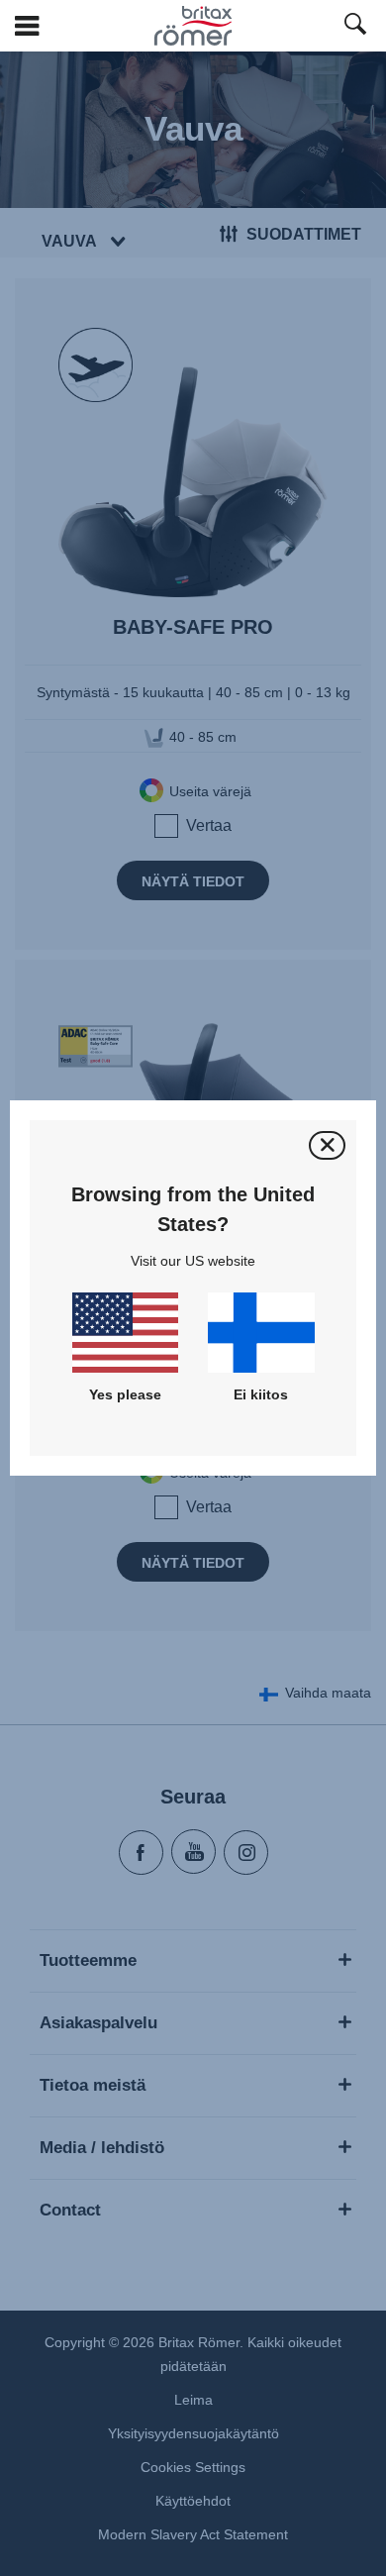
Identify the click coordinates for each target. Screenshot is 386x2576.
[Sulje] (327, 1145)
